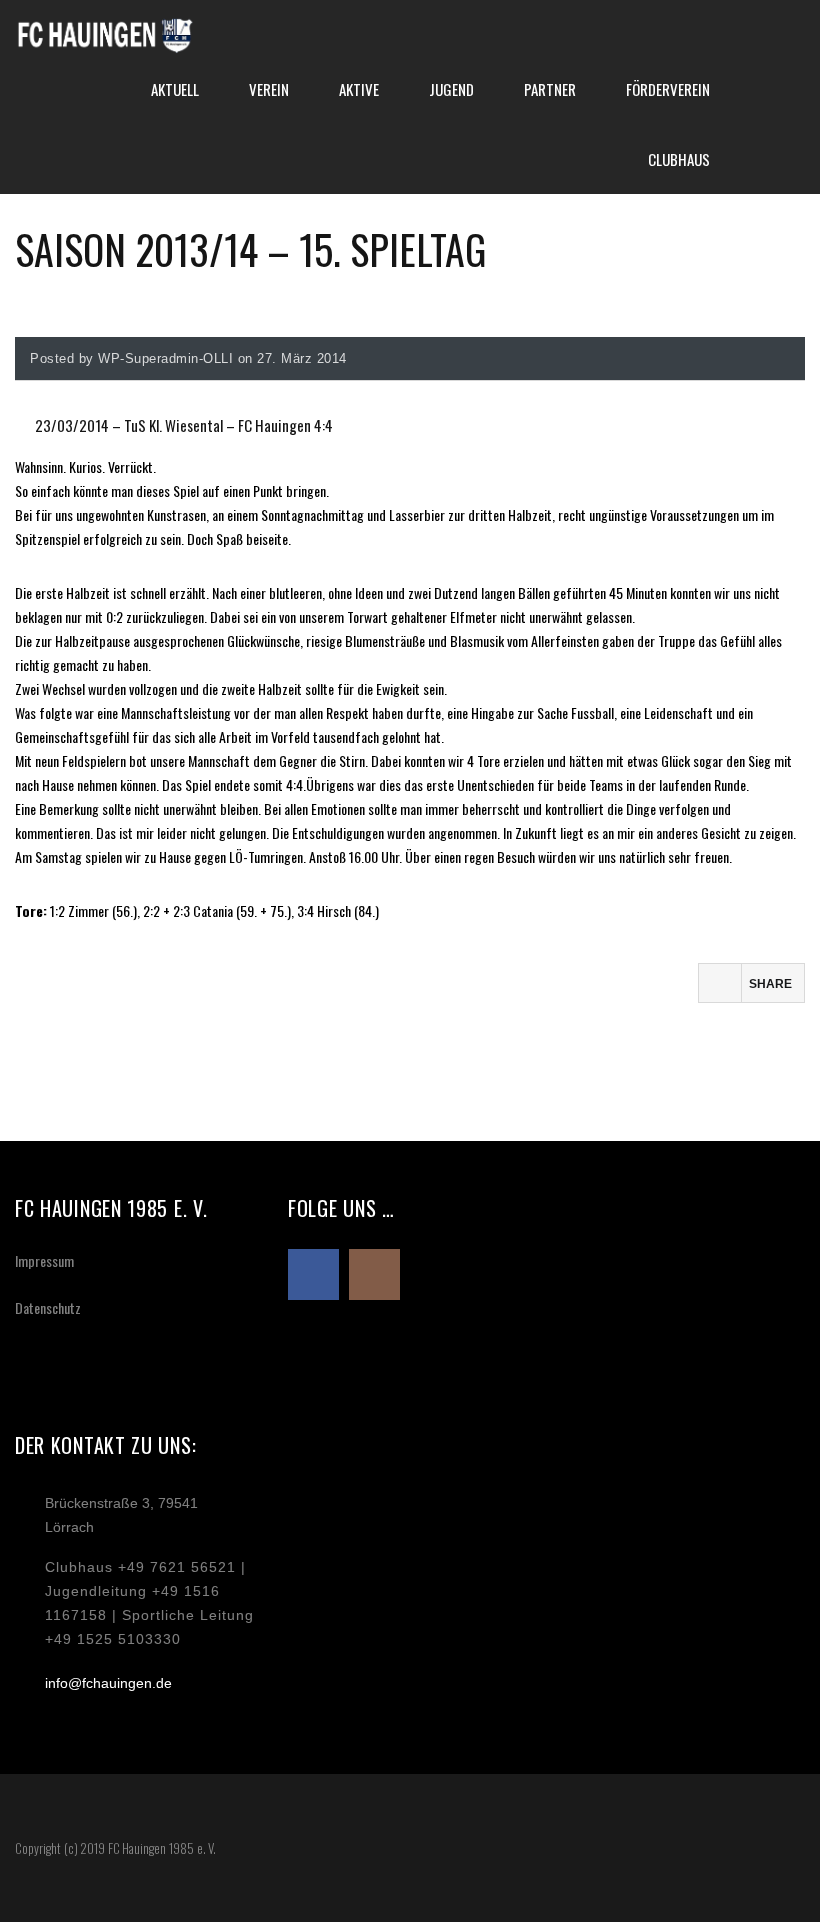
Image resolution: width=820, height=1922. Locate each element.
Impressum (44, 1260)
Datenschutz (48, 1307)
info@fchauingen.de (108, 1683)
